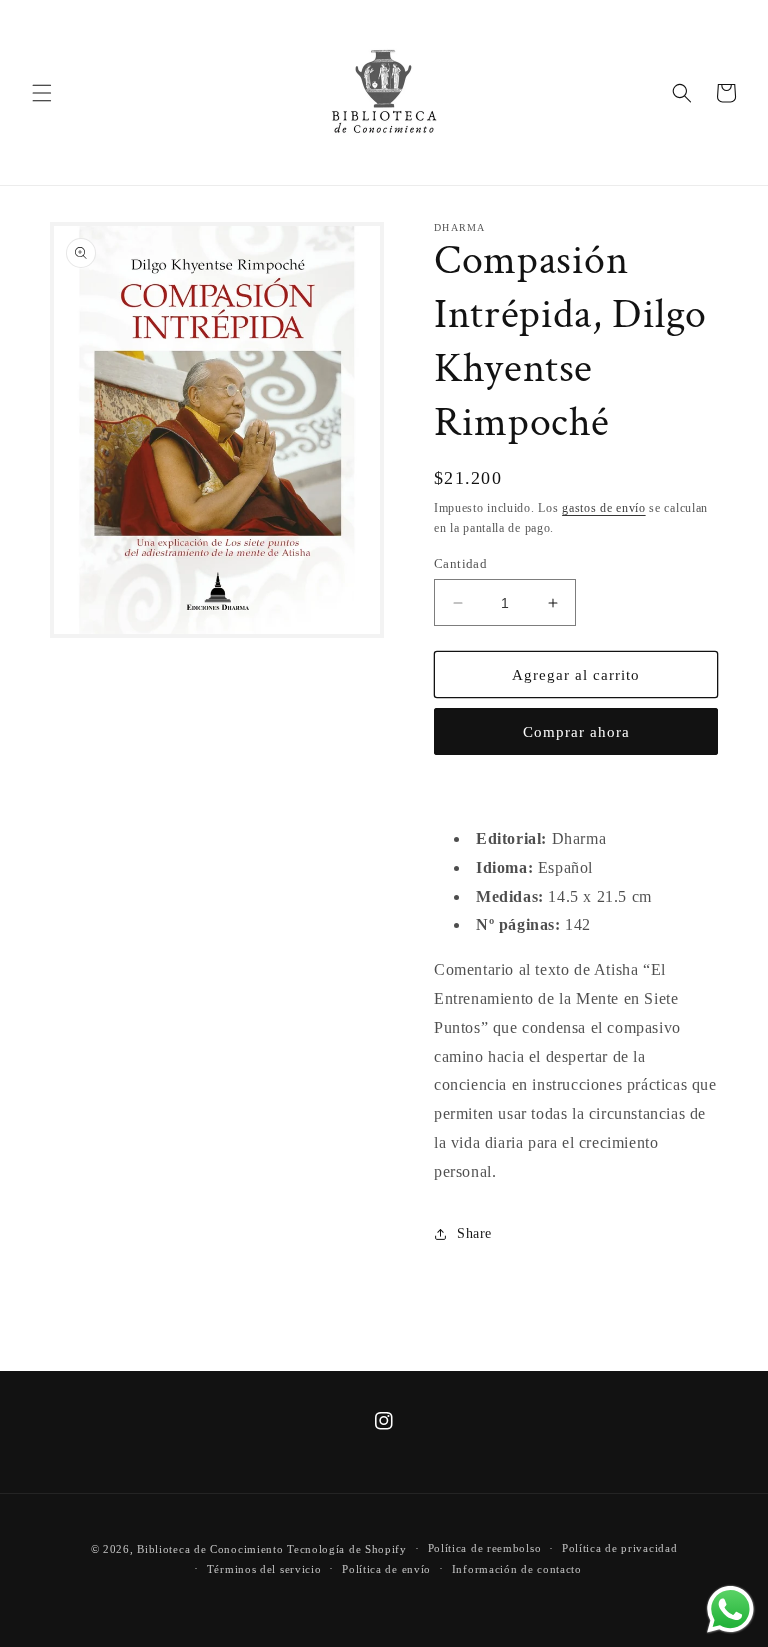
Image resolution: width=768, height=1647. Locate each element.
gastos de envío (604, 508)
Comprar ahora (576, 732)
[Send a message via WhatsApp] (730, 1609)
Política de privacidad (619, 1548)
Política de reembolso (485, 1548)
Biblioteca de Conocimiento (210, 1549)
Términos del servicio (264, 1569)
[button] (42, 93)
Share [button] (474, 1233)
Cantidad (460, 563)
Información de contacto (517, 1569)
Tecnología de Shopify (347, 1549)
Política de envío (386, 1569)
